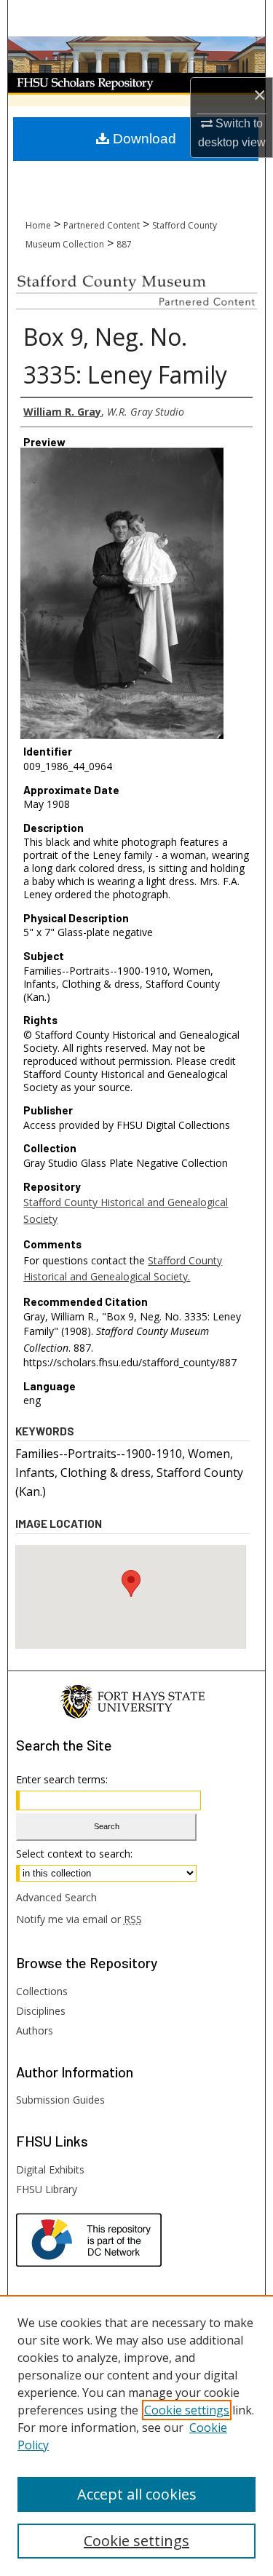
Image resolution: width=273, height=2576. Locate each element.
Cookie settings (187, 2410)
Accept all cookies (137, 2494)
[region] (136, 2436)
